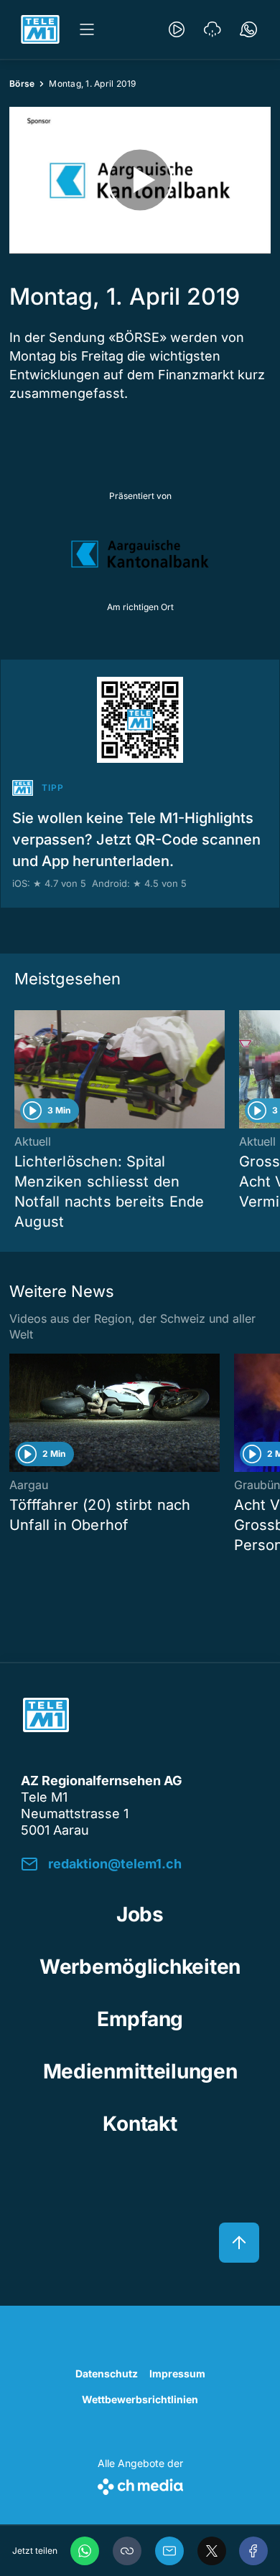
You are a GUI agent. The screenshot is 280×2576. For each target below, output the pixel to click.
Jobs (140, 1914)
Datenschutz (107, 2373)
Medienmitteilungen (140, 2071)
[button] (127, 2551)
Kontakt (140, 2124)
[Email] (169, 2551)
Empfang (140, 2019)
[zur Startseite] (40, 29)
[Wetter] (213, 29)
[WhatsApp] (85, 2551)
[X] (212, 2551)
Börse (22, 84)
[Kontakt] (248, 29)
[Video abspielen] (140, 180)
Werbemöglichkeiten (140, 1967)
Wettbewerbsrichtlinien (140, 2399)
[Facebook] (253, 2551)
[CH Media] (140, 2484)
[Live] (177, 29)
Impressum (177, 2373)
